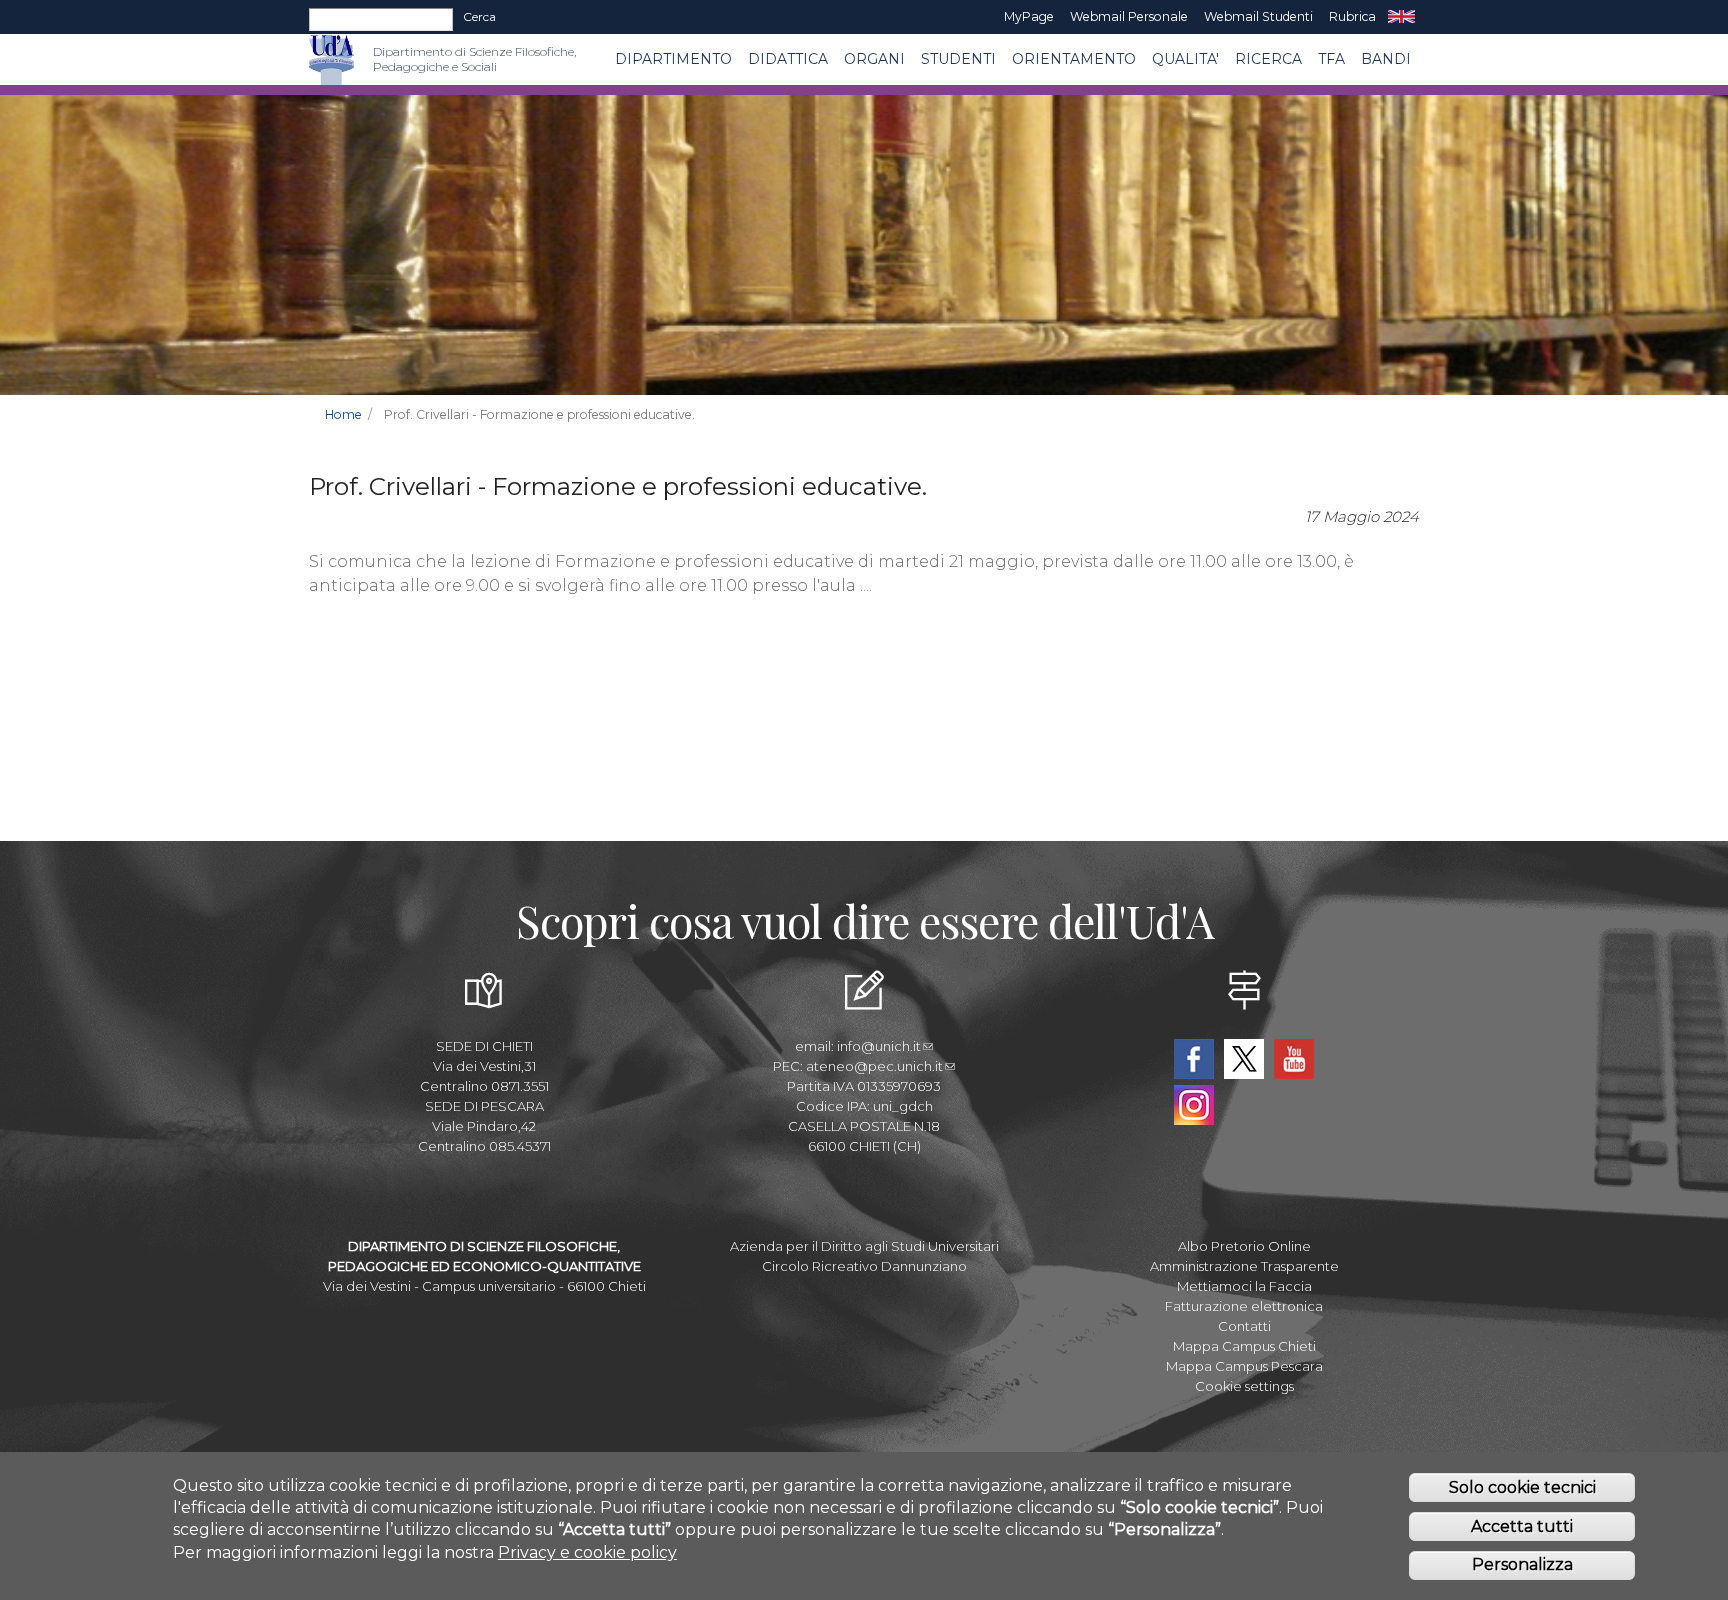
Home (343, 414)
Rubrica (1352, 16)
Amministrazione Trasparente (1244, 1266)
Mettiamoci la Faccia (1244, 1286)
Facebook (1194, 1059)
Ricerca (1268, 59)
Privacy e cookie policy (587, 1551)
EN (1401, 17)
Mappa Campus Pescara (1244, 1366)
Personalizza (1522, 1564)
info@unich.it (879, 1046)
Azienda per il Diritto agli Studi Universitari (864, 1246)
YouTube (1294, 1059)
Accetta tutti (1522, 1525)
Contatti (1244, 1326)
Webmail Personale (1129, 16)
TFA (1331, 59)
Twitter (1244, 1059)
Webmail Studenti (1258, 16)
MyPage (1029, 16)
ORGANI (874, 59)
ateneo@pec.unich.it (874, 1066)
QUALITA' (1185, 59)
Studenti (958, 59)
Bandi (1386, 59)
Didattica (788, 59)
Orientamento (1074, 59)
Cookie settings (1244, 1386)
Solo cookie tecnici (1522, 1486)
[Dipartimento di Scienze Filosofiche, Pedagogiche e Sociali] (363, 59)
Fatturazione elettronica (1244, 1306)
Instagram (1194, 1105)
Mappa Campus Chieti (1244, 1346)
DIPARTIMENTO (673, 59)
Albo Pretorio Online (1244, 1246)
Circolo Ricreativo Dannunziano (864, 1266)
